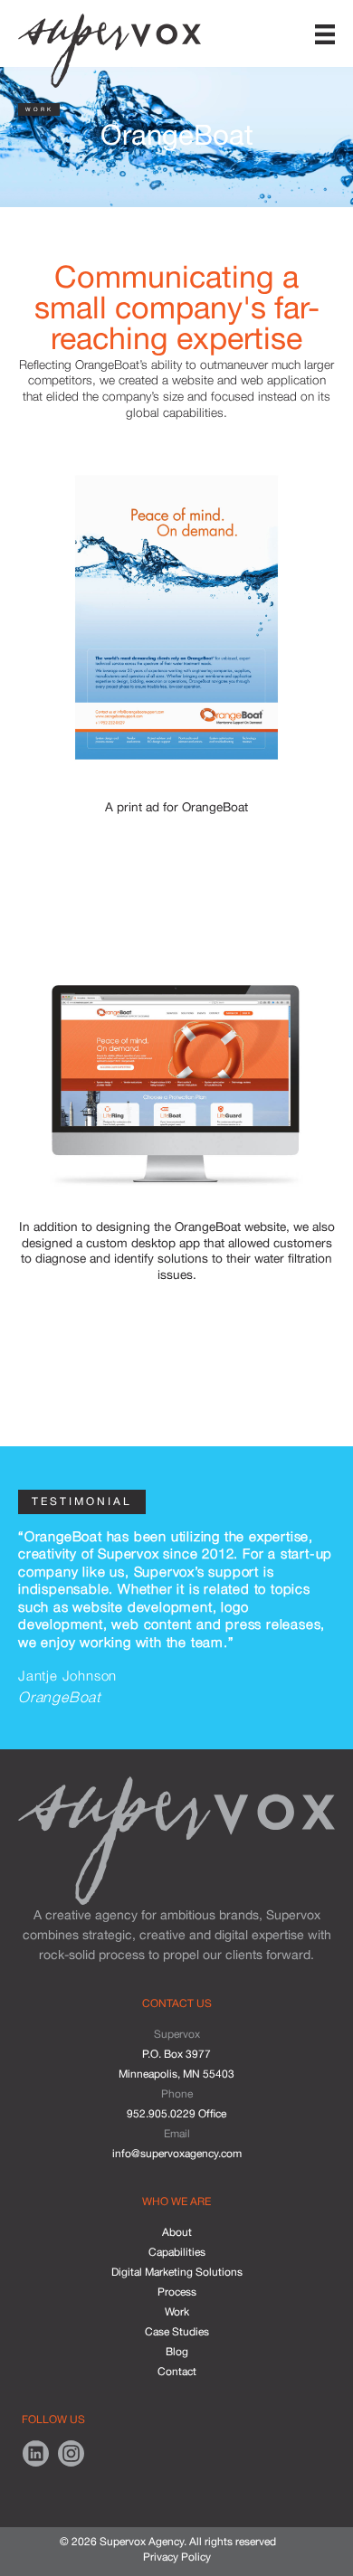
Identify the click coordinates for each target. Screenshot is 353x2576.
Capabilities (177, 2252)
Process (177, 2292)
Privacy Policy (177, 2557)
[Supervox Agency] (110, 46)
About (177, 2232)
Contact (177, 2372)
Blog (177, 2352)
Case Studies (177, 2332)
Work (177, 2312)
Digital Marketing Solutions (177, 2272)
